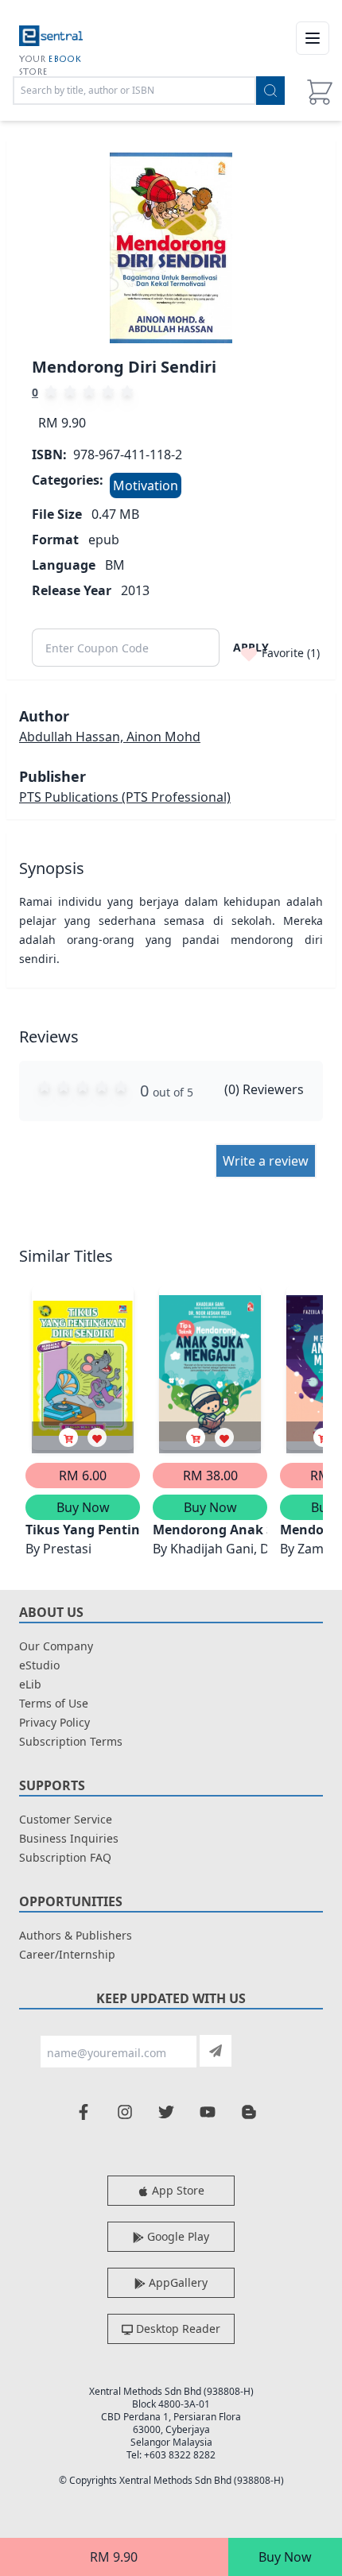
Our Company (56, 1646)
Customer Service (66, 1819)
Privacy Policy (54, 1722)
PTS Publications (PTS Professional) (125, 797)
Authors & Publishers (76, 1935)
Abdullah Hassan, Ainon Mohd (110, 737)
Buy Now (285, 2557)
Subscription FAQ (65, 1857)
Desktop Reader (177, 2328)
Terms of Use (54, 1703)
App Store (177, 2190)
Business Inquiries (69, 1838)
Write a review (266, 1161)
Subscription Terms (71, 1741)
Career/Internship (67, 1954)
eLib (30, 1684)
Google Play (177, 2236)
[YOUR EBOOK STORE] (51, 38)
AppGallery (177, 2282)
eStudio (39, 1665)
